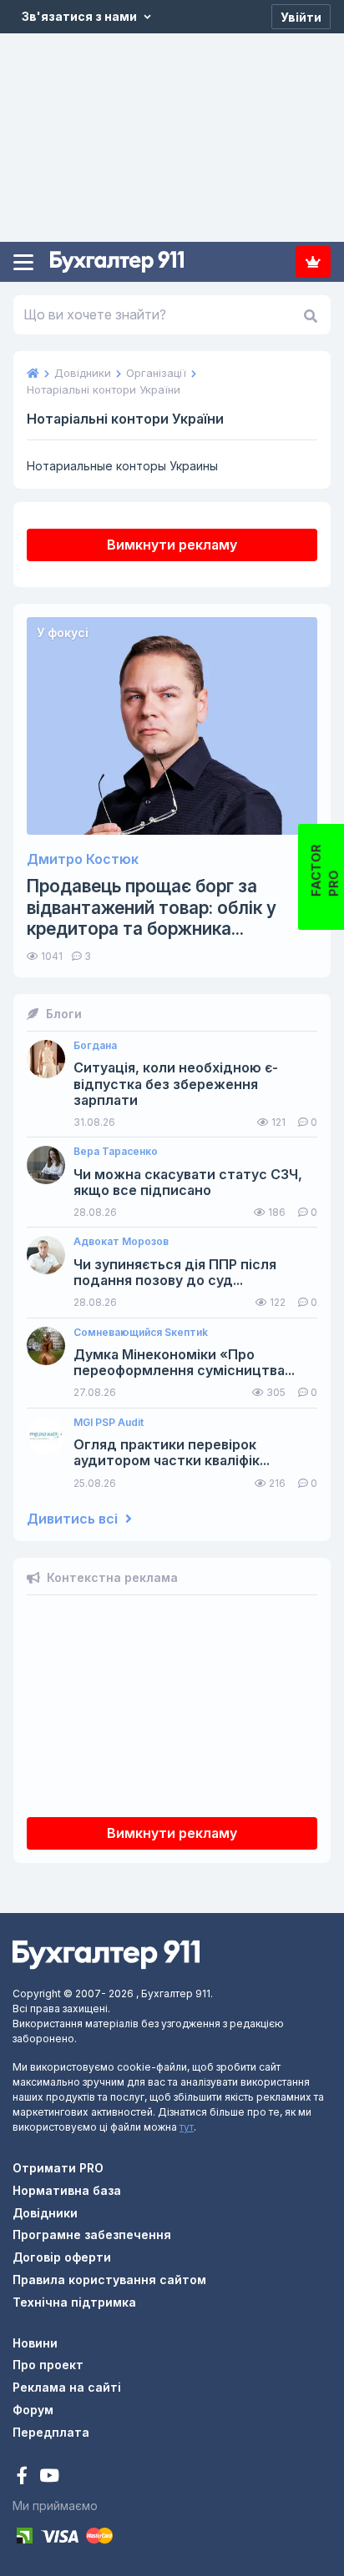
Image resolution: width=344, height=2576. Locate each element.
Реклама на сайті (67, 2387)
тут (187, 2127)
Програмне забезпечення (92, 2235)
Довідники (45, 2213)
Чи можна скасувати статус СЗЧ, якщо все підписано (188, 1183)
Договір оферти (62, 2257)
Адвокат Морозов (121, 1242)
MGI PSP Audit (109, 1423)
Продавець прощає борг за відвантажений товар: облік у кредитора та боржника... (152, 907)
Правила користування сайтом (109, 2280)
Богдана (95, 1046)
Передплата (313, 262)
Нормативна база (67, 2190)
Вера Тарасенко (116, 1152)
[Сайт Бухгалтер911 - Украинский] (106, 1953)
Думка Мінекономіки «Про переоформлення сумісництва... (184, 1363)
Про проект (48, 2365)
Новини (35, 2343)
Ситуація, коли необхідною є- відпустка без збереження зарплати (176, 1084)
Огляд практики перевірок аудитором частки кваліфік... (172, 1453)
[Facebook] (24, 2477)
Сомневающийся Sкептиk (141, 1333)
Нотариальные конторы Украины (122, 466)
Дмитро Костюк (83, 859)
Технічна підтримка (74, 2302)
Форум (33, 2410)
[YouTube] (49, 2477)
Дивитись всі (74, 1519)
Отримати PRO (58, 2168)
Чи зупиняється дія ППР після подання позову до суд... (175, 1273)
